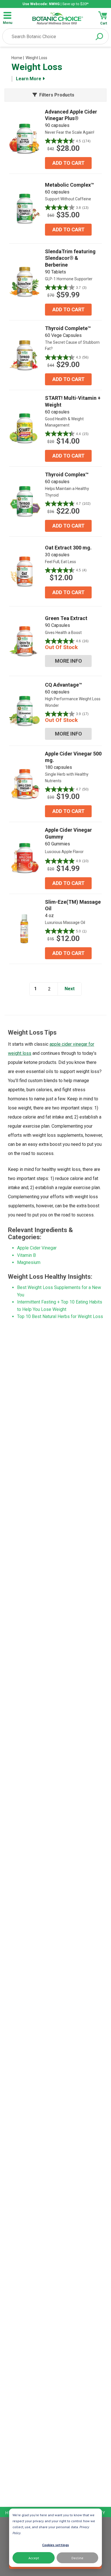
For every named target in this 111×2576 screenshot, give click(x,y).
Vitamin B (26, 1255)
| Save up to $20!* (55, 4)
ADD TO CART (68, 163)
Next (70, 989)
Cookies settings (55, 2545)
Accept (34, 2558)
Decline (77, 2558)
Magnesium (29, 1262)
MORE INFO (68, 661)
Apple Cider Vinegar (37, 1248)
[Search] (99, 37)
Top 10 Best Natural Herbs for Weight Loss (60, 1316)
